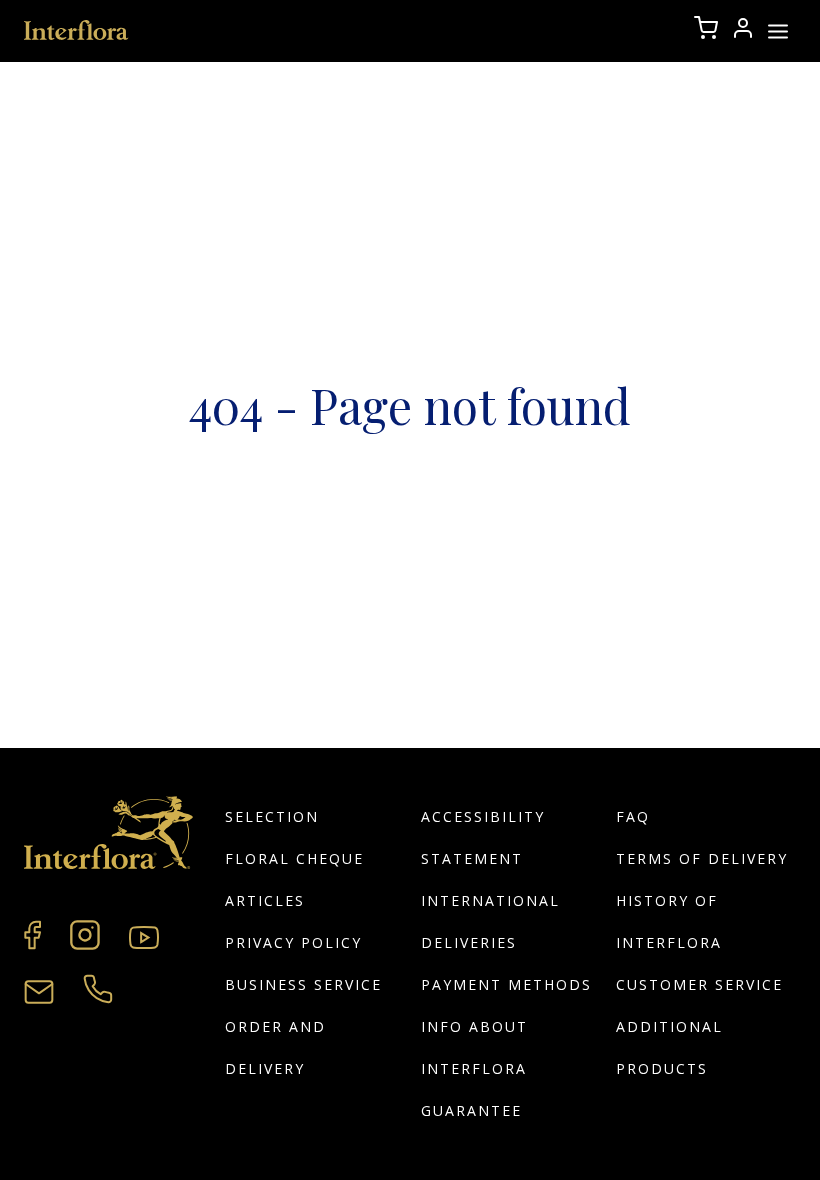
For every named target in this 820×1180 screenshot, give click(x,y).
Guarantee (471, 1110)
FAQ (633, 816)
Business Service (303, 984)
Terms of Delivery (702, 858)
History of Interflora (669, 921)
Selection (272, 816)
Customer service (699, 984)
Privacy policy (293, 942)
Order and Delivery (275, 1047)
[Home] (76, 31)
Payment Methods (506, 984)
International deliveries (490, 921)
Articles (265, 900)
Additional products (669, 1047)
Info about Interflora (474, 1047)
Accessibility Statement (483, 837)
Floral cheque (294, 858)
